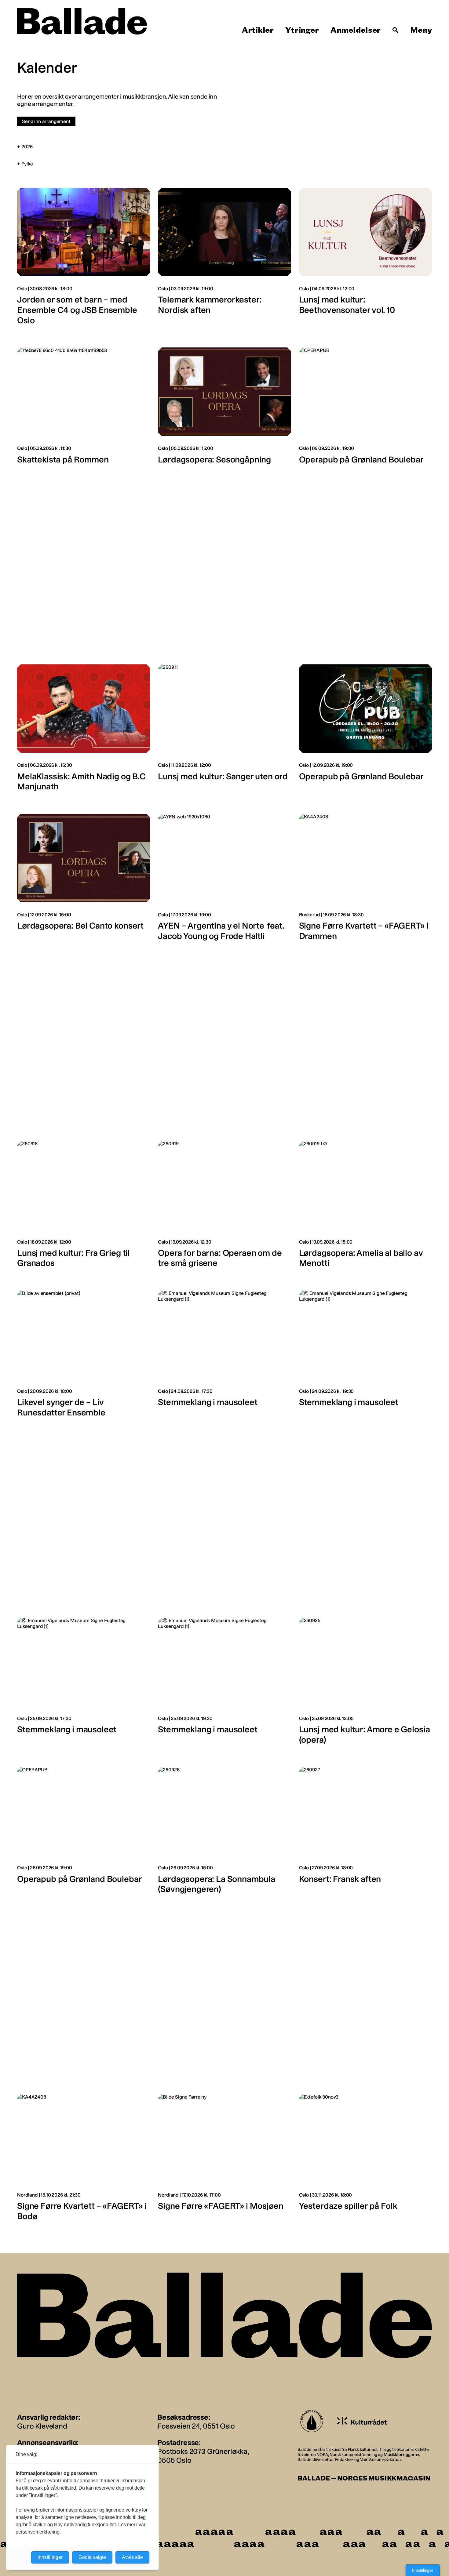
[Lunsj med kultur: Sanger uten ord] (224, 731)
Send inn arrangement (46, 121)
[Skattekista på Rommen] (84, 409)
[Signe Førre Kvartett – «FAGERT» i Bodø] (84, 2161)
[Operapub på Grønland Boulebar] (365, 409)
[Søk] (396, 30)
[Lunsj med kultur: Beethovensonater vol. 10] (365, 260)
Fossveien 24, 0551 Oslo (196, 2426)
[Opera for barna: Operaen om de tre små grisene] (224, 1208)
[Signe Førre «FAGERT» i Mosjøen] (224, 2161)
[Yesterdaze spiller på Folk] (365, 2161)
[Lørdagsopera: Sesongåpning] (224, 409)
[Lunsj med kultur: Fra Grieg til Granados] (84, 1208)
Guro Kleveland (42, 2426)
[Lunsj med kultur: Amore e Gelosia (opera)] (365, 1684)
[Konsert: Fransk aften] (365, 1834)
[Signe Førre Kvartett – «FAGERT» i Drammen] (365, 881)
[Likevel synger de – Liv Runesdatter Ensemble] (84, 1357)
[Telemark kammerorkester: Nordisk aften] (224, 260)
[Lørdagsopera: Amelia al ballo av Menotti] (365, 1208)
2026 (27, 147)
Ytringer (302, 30)
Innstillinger (423, 2570)
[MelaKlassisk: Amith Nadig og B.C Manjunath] (84, 731)
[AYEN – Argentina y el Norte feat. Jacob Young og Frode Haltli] (224, 881)
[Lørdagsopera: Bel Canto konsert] (84, 881)
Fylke (27, 164)
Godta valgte (92, 2557)
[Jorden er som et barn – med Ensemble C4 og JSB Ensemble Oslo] (84, 260)
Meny (421, 30)
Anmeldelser (356, 30)
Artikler (258, 30)
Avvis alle (132, 2557)
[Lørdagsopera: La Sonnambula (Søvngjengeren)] (224, 1834)
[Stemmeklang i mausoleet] (224, 1357)
